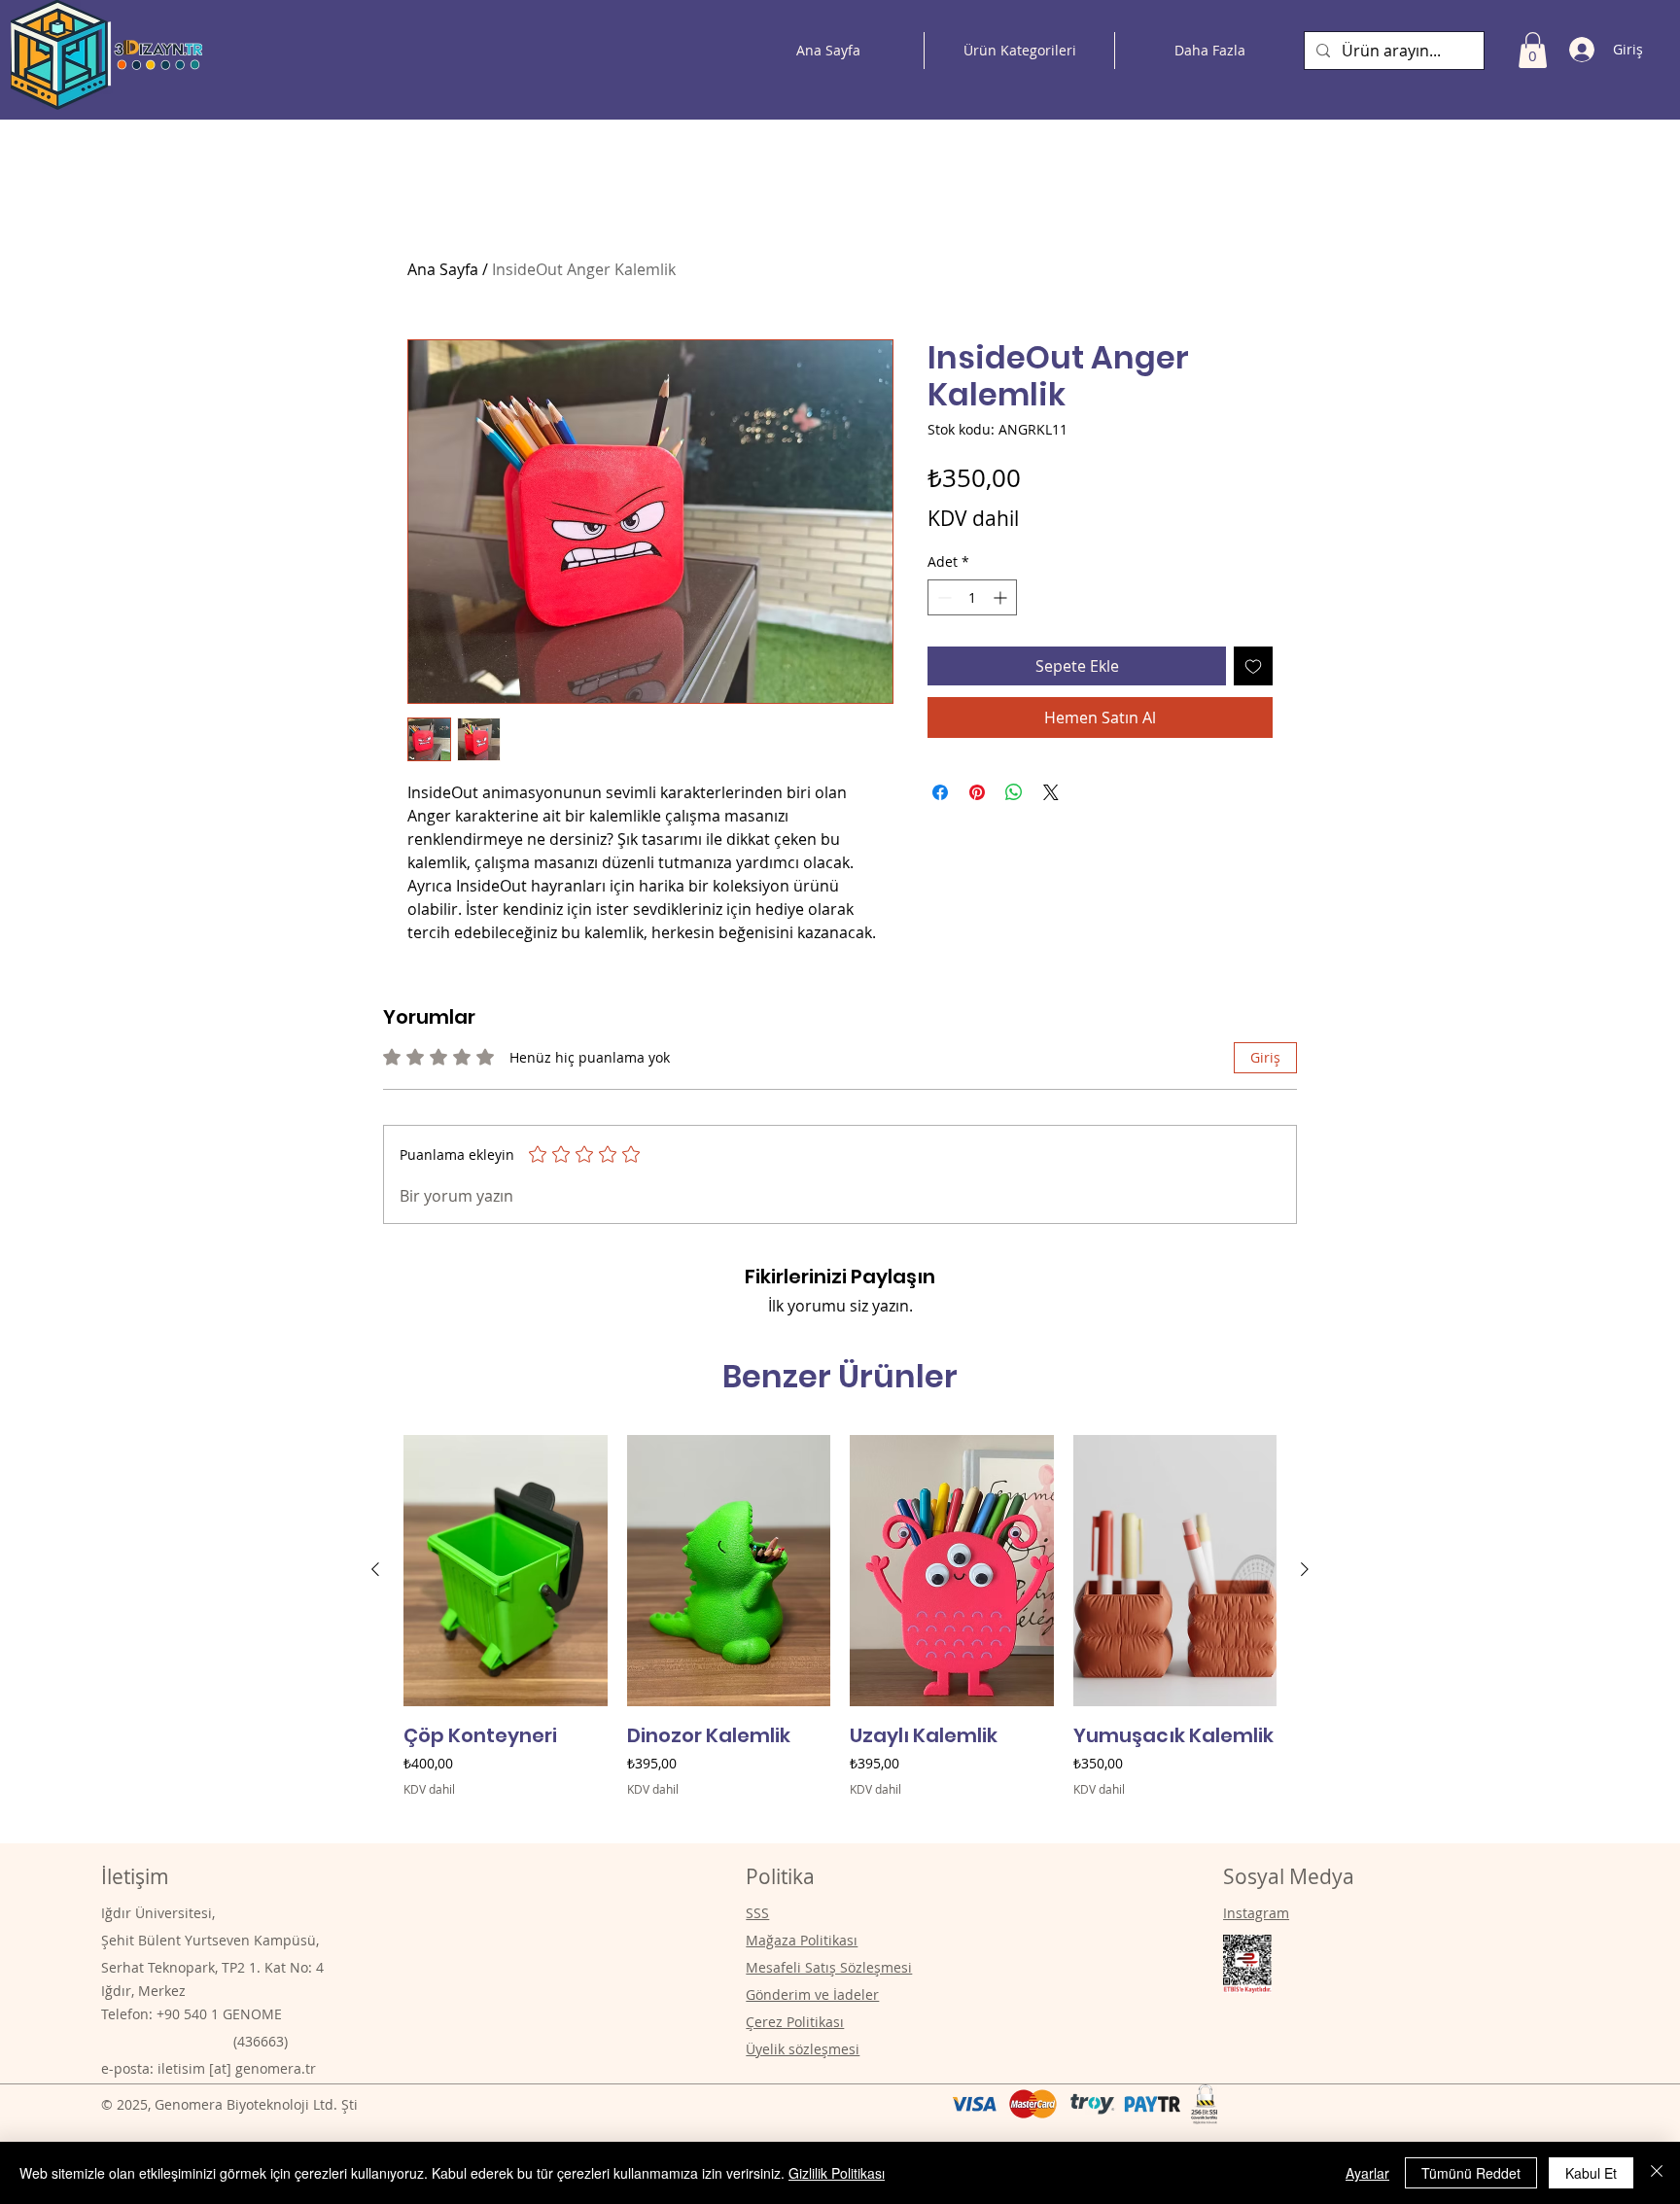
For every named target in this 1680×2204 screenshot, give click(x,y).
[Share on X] (1051, 792)
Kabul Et (1591, 2173)
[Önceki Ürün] (375, 1569)
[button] (1533, 50)
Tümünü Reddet (1471, 2173)
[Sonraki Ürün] (1305, 1569)
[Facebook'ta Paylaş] (940, 792)
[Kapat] (1657, 2173)
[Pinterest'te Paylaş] (977, 792)
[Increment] (1002, 597)
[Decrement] (943, 597)
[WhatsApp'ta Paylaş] (1014, 792)
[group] (840, 1630)
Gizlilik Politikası (837, 2173)
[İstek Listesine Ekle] (1253, 666)
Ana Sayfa (443, 269)
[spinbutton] (972, 597)
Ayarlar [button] (1367, 2173)
